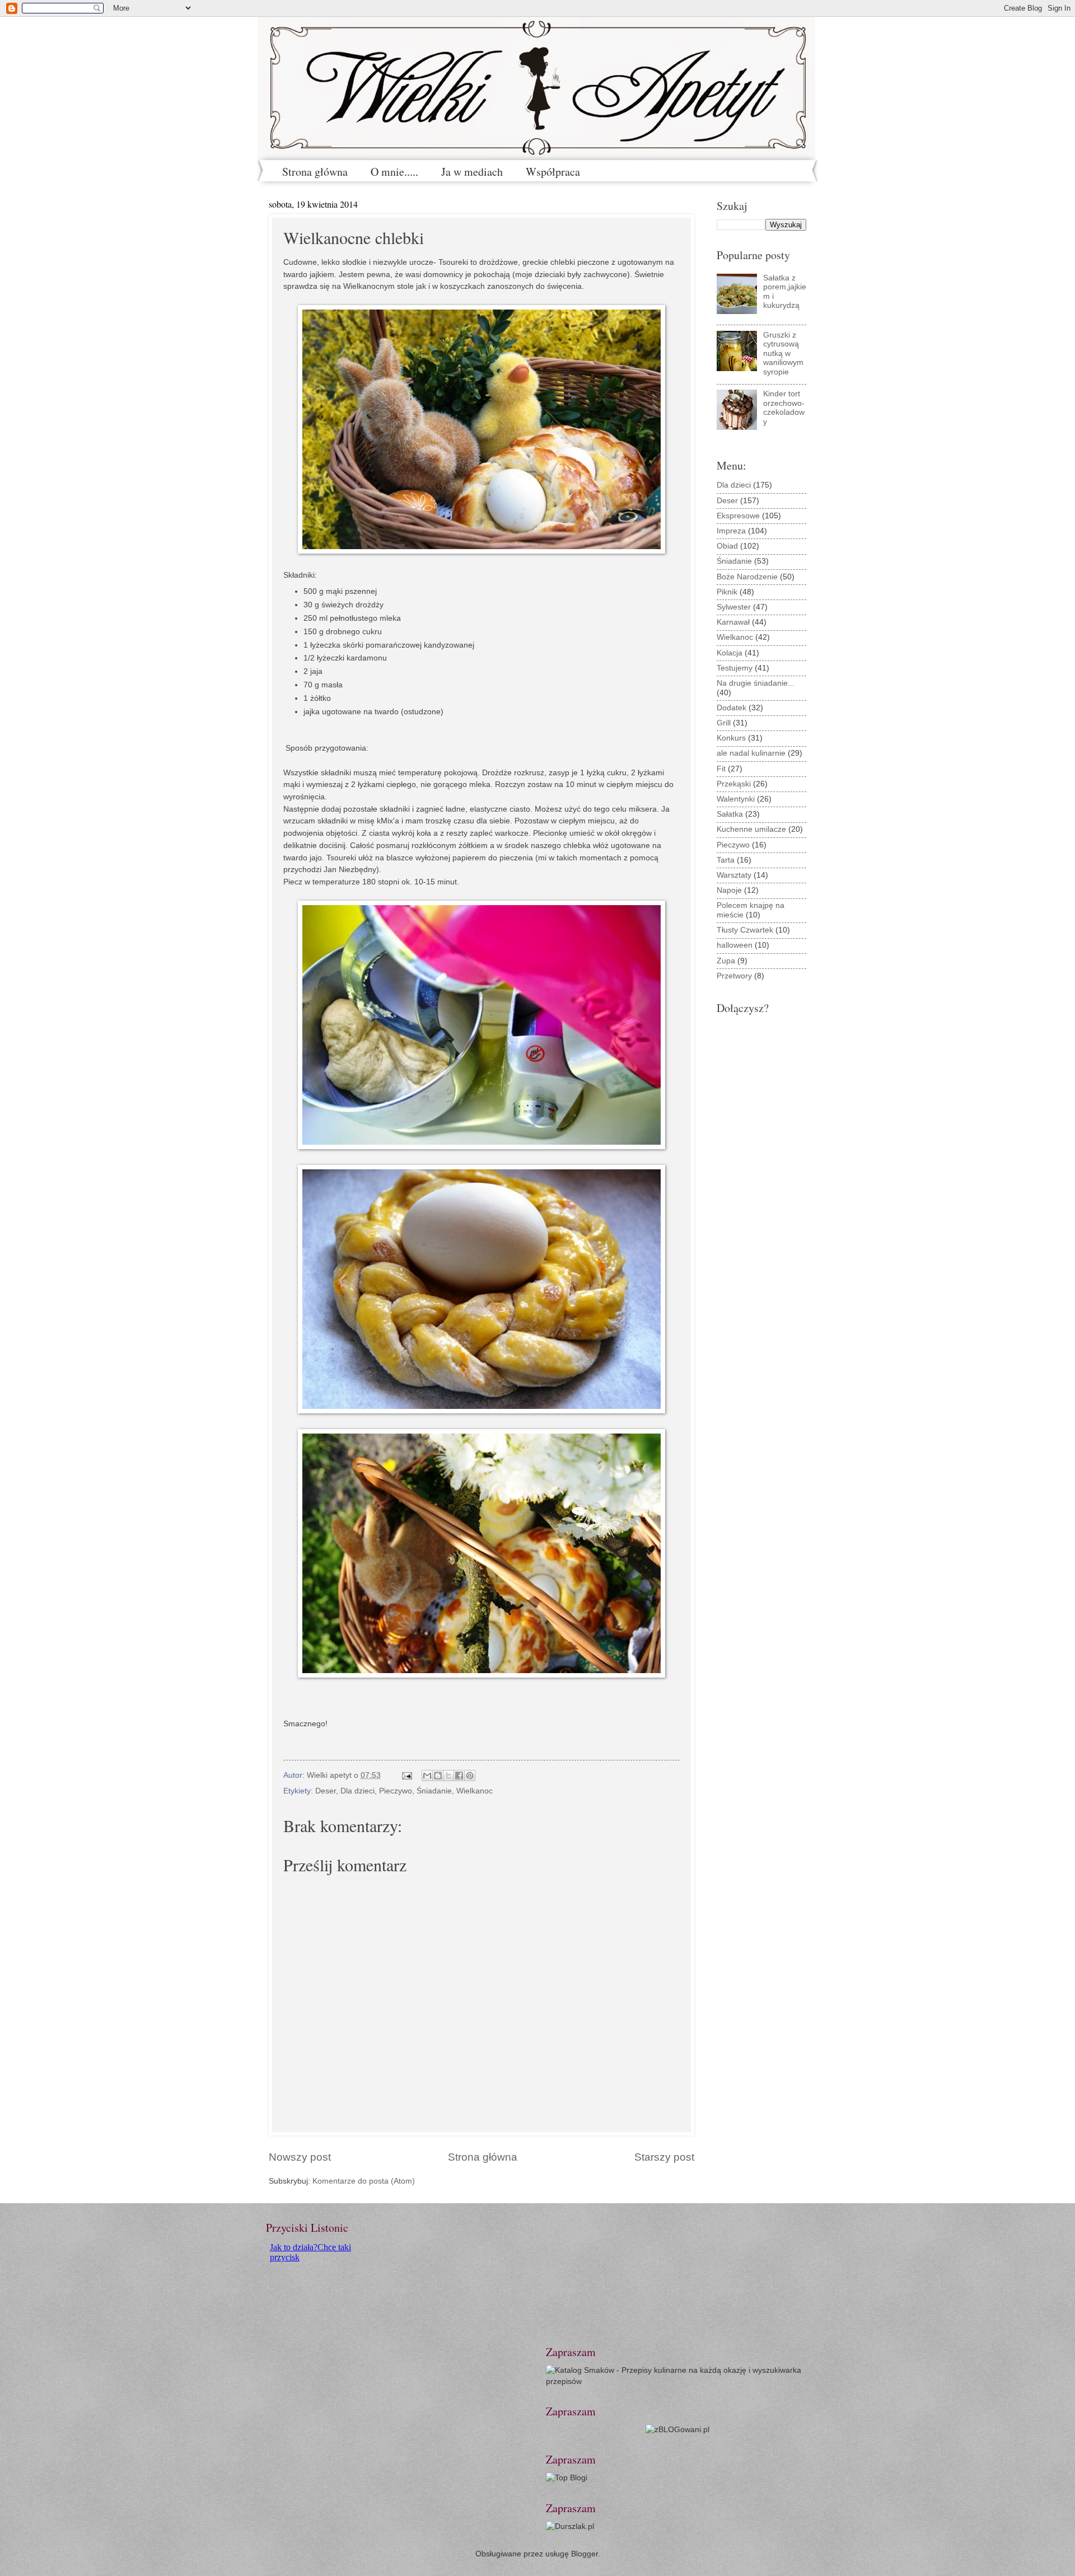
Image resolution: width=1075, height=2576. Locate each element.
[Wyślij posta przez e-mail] (407, 1775)
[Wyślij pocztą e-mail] (427, 1776)
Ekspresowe (738, 516)
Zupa (726, 961)
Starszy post (664, 2157)
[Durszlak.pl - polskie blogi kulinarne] (570, 2526)
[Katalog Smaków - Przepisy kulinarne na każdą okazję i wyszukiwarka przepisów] (677, 2381)
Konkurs (731, 738)
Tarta (726, 860)
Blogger (585, 2554)
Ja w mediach (472, 172)
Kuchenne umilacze (751, 829)
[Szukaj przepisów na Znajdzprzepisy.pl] (567, 2478)
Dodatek (732, 708)
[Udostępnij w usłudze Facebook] (459, 1776)
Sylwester (734, 607)
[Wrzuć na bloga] (438, 1776)
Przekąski (734, 784)
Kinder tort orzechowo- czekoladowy (784, 408)
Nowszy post (300, 2157)
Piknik (727, 592)
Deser (326, 1791)
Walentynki (736, 799)
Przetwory (734, 976)
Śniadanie (434, 1791)
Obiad (727, 546)
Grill (724, 723)
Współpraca (553, 172)
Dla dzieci (357, 1791)
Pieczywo (396, 1791)
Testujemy (735, 668)
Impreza (731, 531)
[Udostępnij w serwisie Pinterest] (470, 1776)
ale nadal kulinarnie (751, 753)
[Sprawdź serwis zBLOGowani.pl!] (677, 2430)
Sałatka (730, 814)
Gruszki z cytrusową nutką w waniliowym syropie (783, 353)
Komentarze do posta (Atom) (364, 2181)
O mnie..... (394, 172)
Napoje (729, 890)
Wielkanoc (475, 1791)
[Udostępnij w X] (448, 1776)
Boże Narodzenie (747, 577)
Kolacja (730, 653)
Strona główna (315, 172)
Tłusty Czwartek (745, 930)
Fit (721, 769)
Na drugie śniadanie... (756, 683)
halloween (735, 945)
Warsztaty (734, 875)
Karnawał (733, 622)
